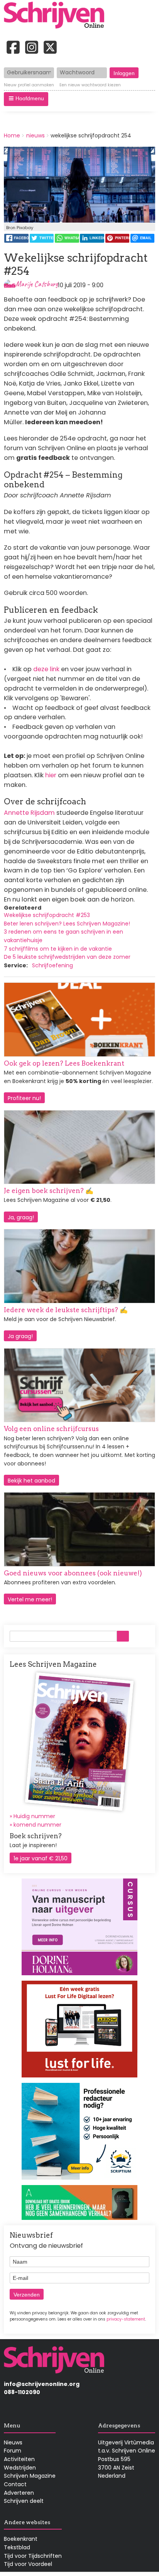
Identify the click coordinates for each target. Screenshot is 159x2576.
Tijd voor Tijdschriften (33, 2556)
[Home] (57, 16)
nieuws (36, 135)
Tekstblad (17, 2547)
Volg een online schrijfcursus (51, 1429)
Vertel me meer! (30, 1599)
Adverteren (19, 2493)
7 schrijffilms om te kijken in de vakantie (58, 949)
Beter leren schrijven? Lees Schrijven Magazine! (67, 924)
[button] (26, 99)
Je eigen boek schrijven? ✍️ (49, 1191)
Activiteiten (19, 2459)
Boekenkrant (21, 2539)
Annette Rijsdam (29, 813)
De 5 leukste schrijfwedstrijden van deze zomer (67, 957)
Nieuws (13, 2442)
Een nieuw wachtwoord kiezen (90, 85)
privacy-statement (126, 2319)
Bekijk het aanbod (31, 1481)
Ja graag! (20, 1336)
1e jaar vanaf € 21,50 (41, 1858)
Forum (13, 2451)
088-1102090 (22, 2392)
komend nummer (37, 1825)
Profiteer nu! (24, 1098)
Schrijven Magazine (30, 2476)
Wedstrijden (20, 2468)
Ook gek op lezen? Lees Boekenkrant (64, 1063)
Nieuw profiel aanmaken (29, 85)
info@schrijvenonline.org (42, 2384)
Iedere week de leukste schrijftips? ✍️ (66, 1310)
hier (52, 775)
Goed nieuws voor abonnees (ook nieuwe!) (73, 1573)
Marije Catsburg (37, 284)
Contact (15, 2484)
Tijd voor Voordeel (28, 2564)
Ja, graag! (21, 1217)
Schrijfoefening (52, 965)
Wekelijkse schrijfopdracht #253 (47, 915)
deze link (46, 669)
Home (12, 135)
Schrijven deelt (24, 2501)
